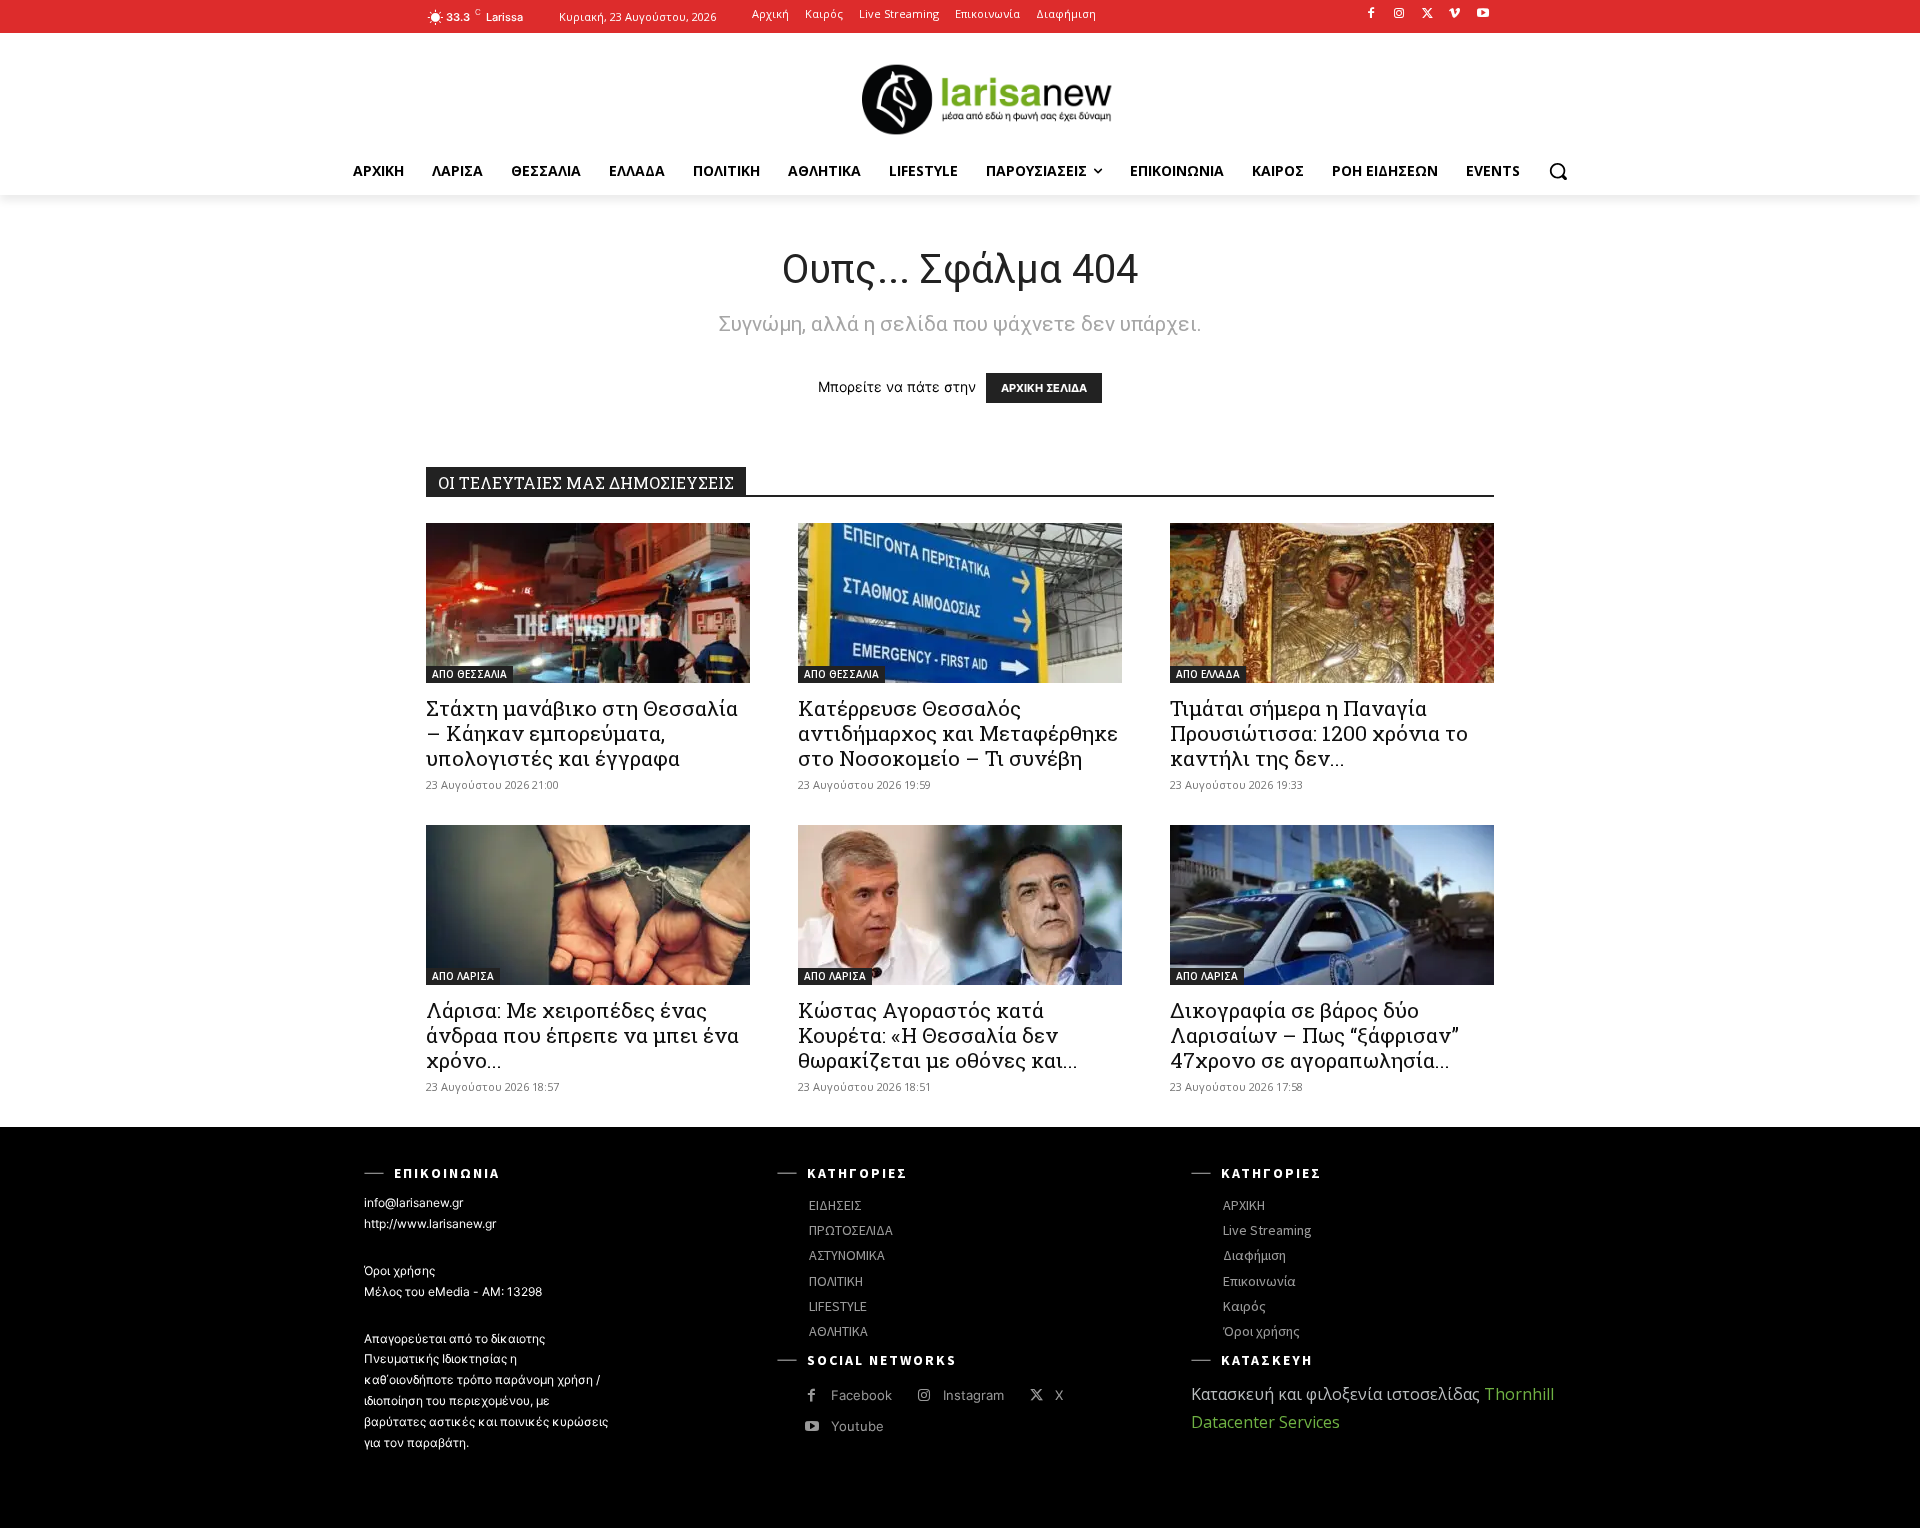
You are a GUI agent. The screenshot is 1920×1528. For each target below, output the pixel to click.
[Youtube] (1482, 14)
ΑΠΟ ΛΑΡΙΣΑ (463, 976)
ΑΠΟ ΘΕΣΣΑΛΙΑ (469, 674)
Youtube (857, 1426)
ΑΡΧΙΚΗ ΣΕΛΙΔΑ (1044, 388)
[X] (1427, 14)
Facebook (861, 1395)
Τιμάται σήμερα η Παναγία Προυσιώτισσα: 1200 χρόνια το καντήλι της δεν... (1319, 733)
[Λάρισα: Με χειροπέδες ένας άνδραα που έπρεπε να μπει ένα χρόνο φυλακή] (588, 905)
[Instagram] (1399, 14)
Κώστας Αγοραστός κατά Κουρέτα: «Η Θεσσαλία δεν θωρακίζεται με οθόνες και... (938, 1035)
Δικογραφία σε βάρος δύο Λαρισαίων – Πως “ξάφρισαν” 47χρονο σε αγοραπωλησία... (1314, 1035)
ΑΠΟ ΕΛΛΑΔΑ (1208, 674)
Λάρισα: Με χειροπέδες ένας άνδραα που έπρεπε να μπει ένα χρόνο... (582, 1035)
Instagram (973, 1395)
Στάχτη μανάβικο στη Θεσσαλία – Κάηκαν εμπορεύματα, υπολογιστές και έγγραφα (582, 733)
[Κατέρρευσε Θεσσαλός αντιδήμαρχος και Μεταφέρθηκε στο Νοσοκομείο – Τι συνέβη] (960, 603)
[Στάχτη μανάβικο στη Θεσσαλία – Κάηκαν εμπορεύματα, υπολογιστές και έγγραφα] (588, 603)
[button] (1558, 171)
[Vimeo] (1454, 14)
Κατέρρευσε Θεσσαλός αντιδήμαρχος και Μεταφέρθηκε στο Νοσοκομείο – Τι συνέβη (958, 733)
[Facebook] (1371, 14)
